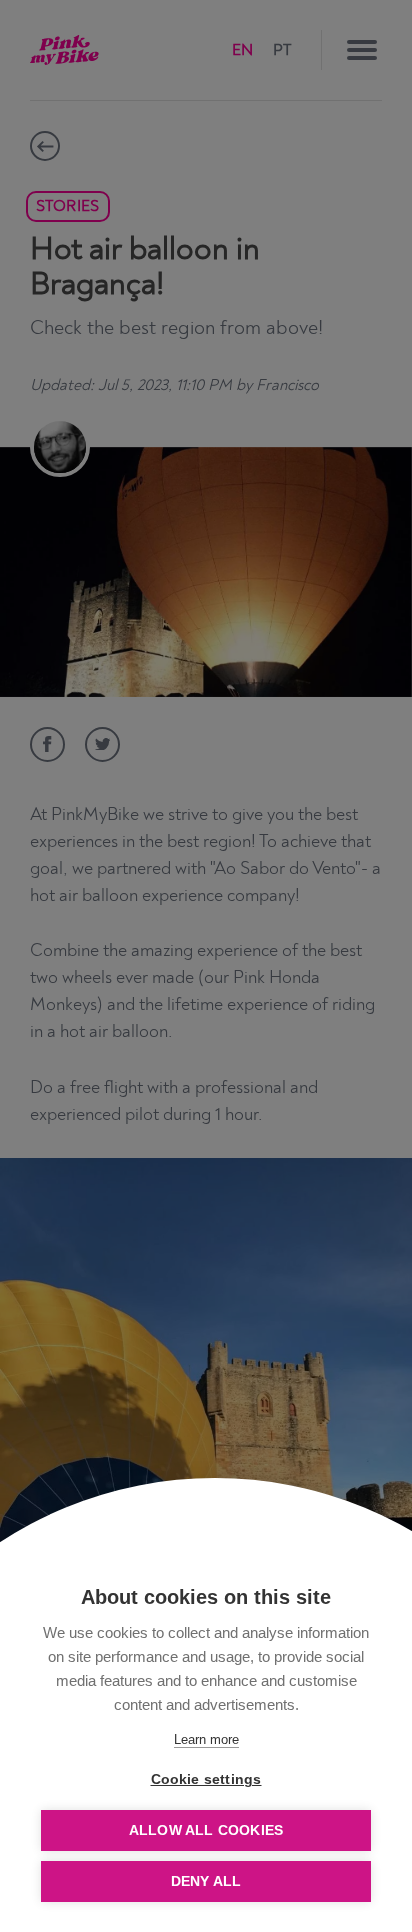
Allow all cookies (206, 1830)
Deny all (206, 1881)
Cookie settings (206, 1779)
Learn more (206, 1739)
